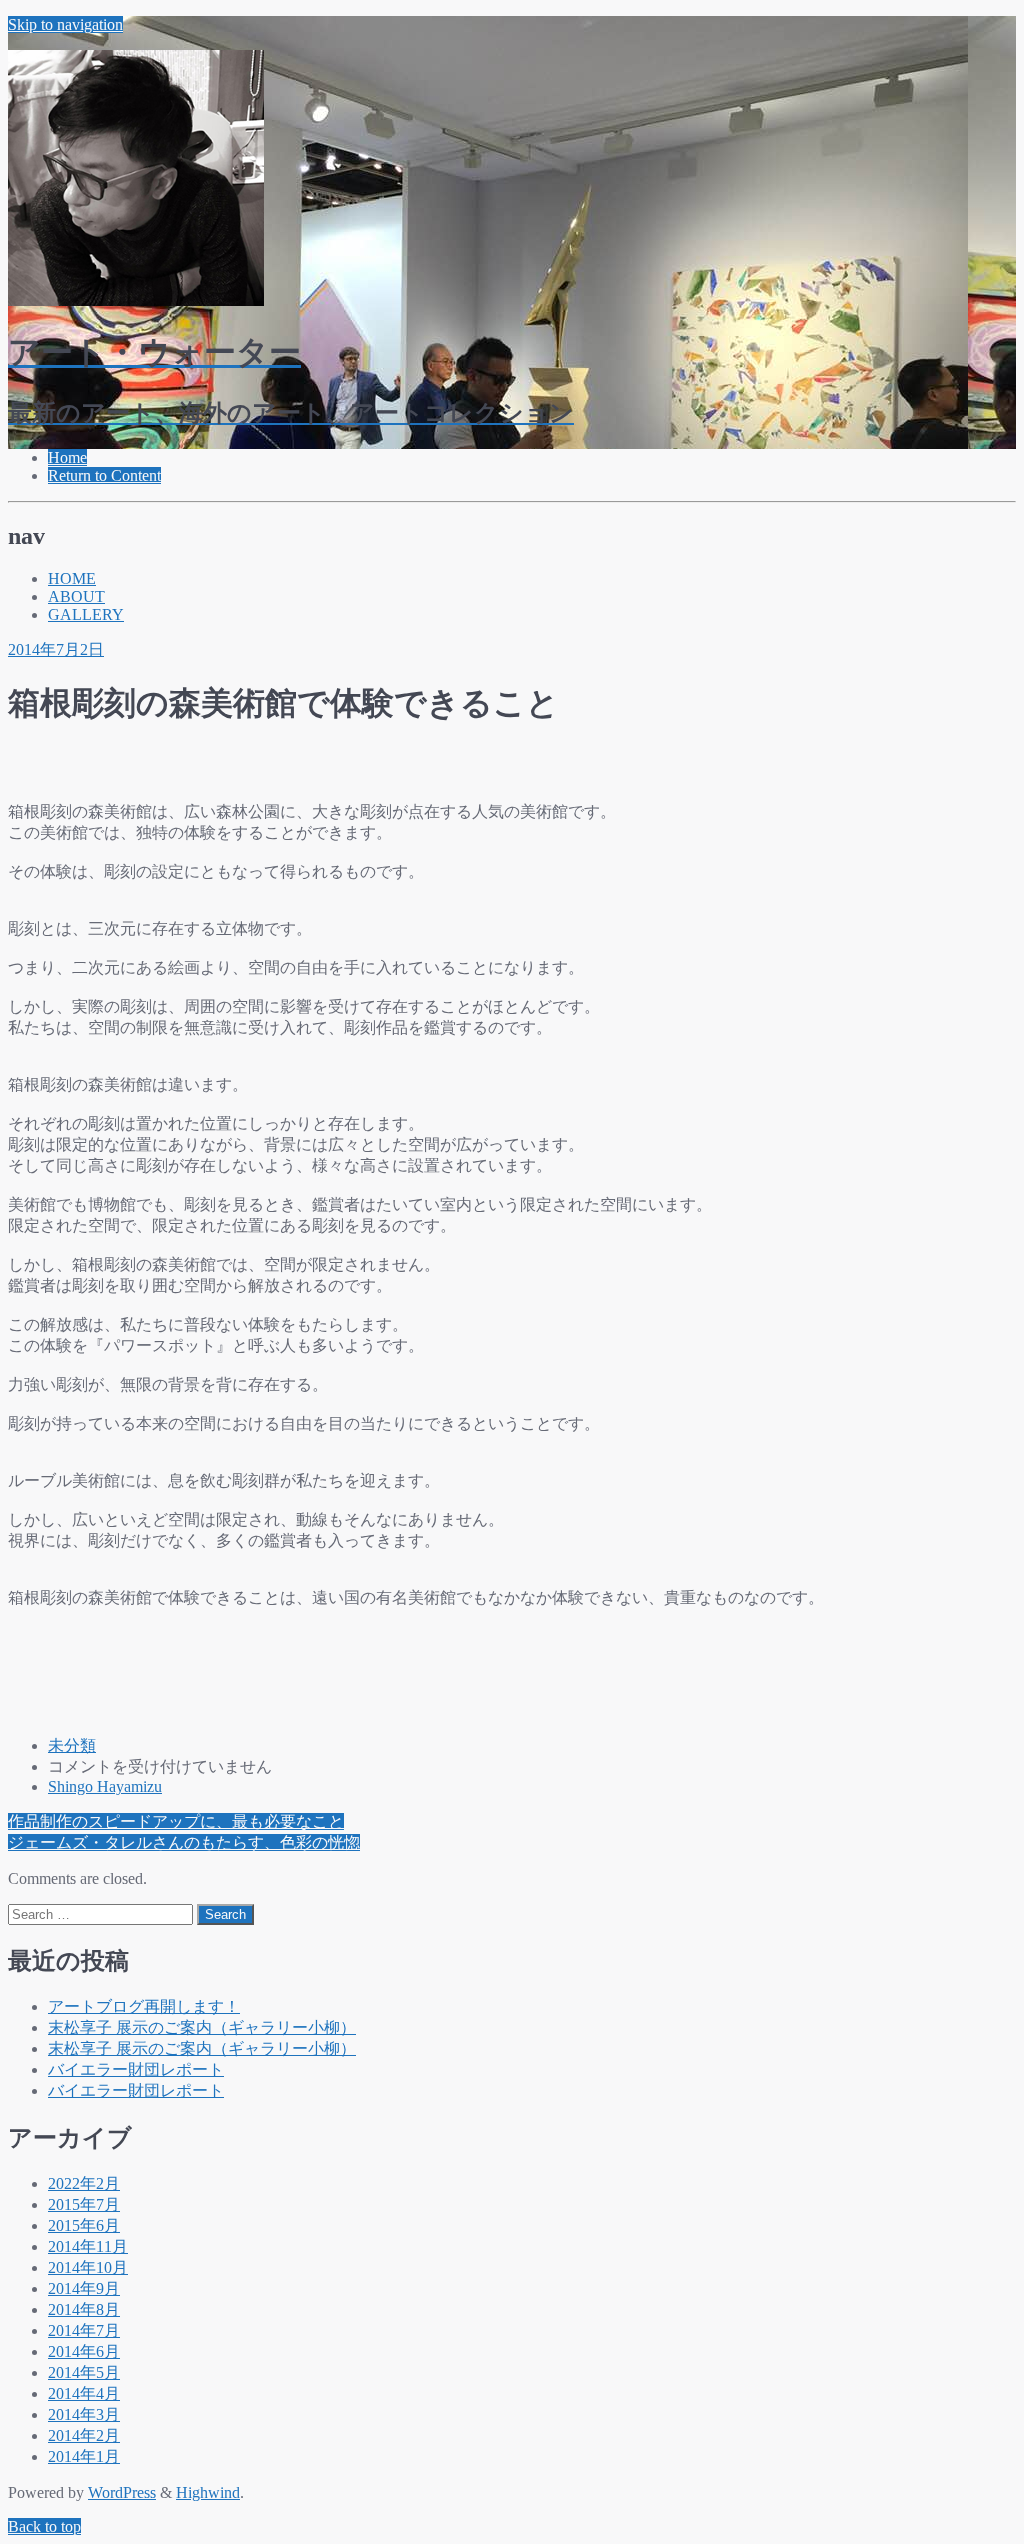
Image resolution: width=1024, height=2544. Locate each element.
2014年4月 (84, 2393)
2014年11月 (88, 2246)
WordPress (122, 2492)
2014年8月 (84, 2309)
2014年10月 (88, 2267)
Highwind (208, 2492)
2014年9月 (84, 2288)
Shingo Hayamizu (105, 1786)
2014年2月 (84, 2435)
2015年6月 (84, 2225)
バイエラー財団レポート (136, 2069)
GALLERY (86, 614)
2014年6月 (84, 2351)
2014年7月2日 (56, 649)
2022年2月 (84, 2183)
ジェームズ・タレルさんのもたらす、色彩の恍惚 (184, 1842)
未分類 (72, 1745)
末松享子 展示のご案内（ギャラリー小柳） (202, 2027)
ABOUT (76, 596)
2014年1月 (84, 2456)
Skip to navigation (65, 24)
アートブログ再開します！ (144, 2006)
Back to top (44, 2526)
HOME (72, 578)
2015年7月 (84, 2204)
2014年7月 (84, 2330)
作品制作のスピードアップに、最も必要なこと (176, 1821)
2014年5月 (84, 2372)
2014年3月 (84, 2414)
